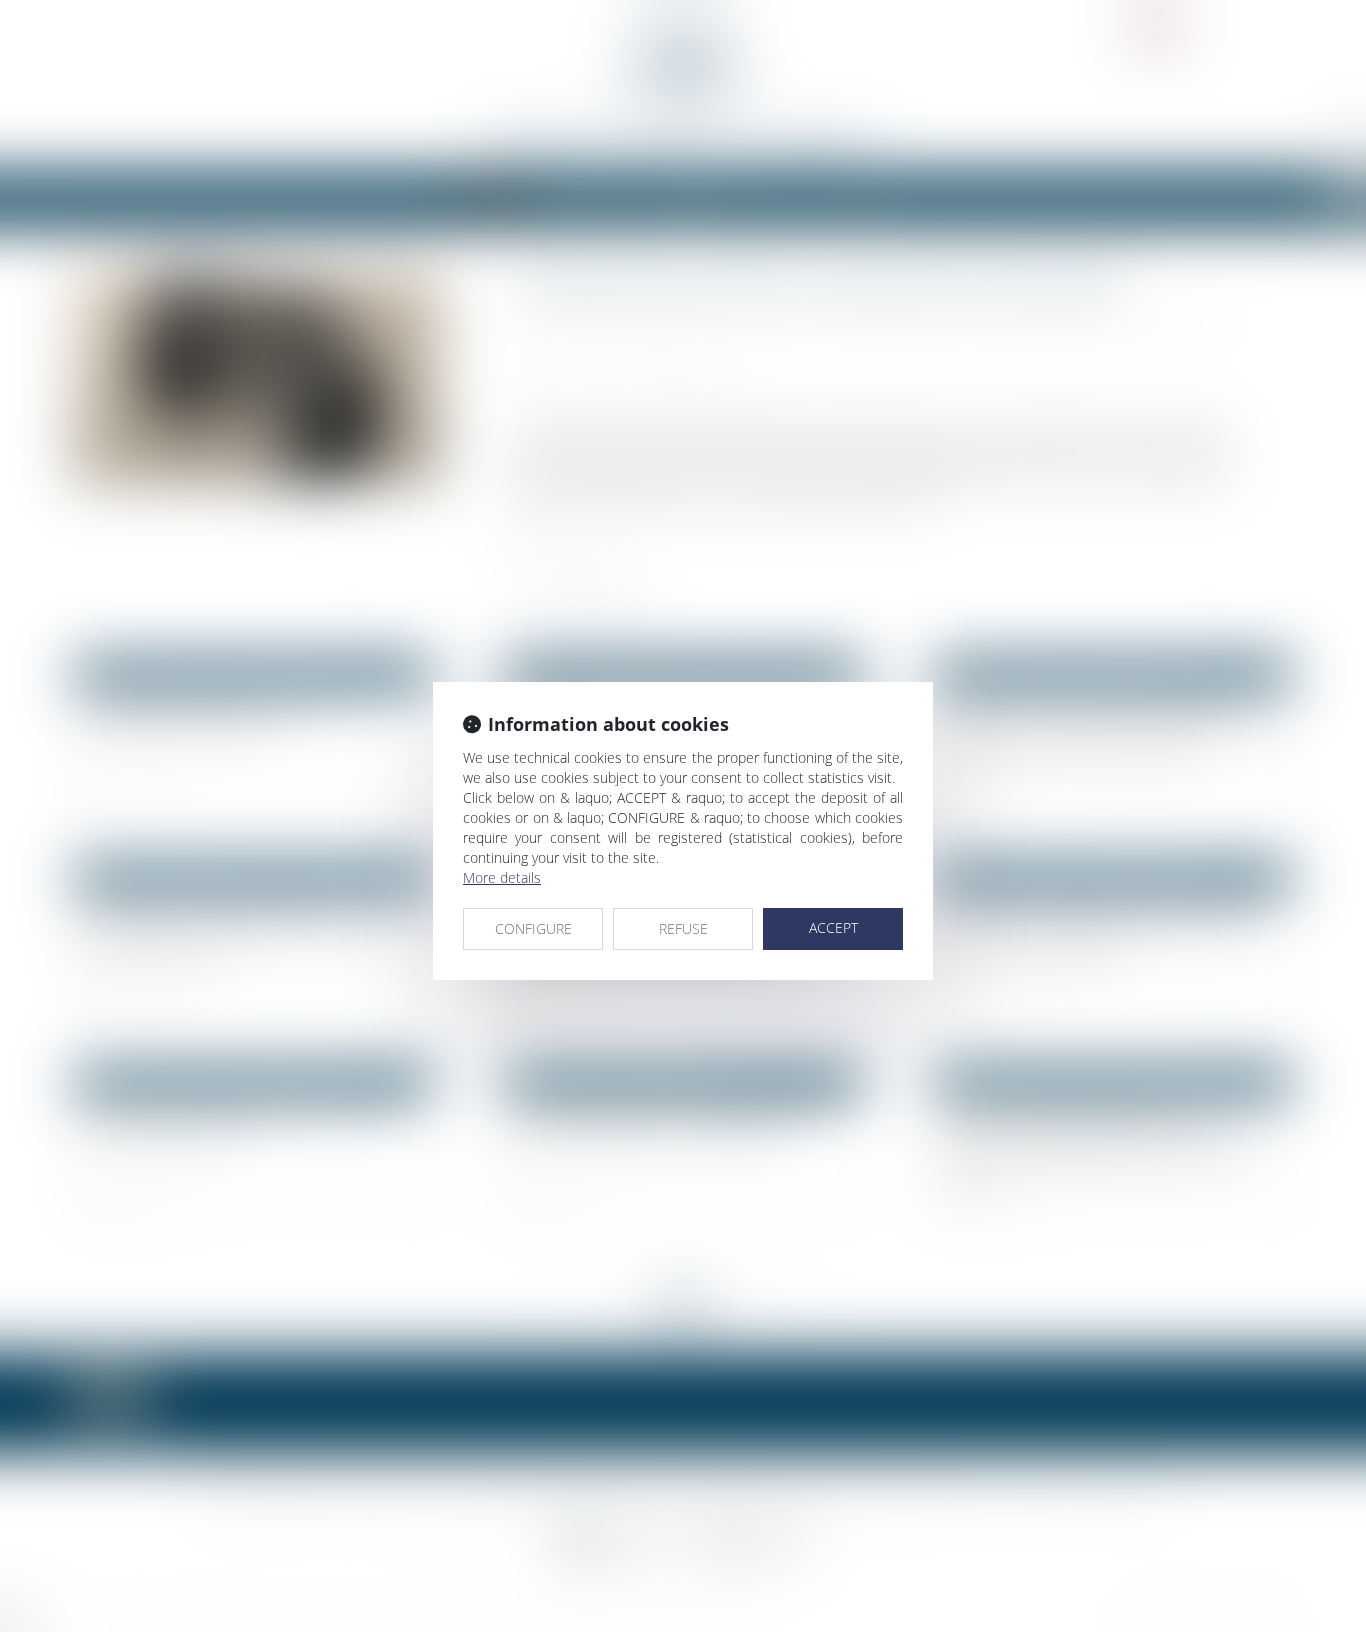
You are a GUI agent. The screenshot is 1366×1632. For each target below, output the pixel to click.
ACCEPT (833, 927)
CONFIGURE (533, 928)
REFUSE (683, 928)
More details (502, 877)
